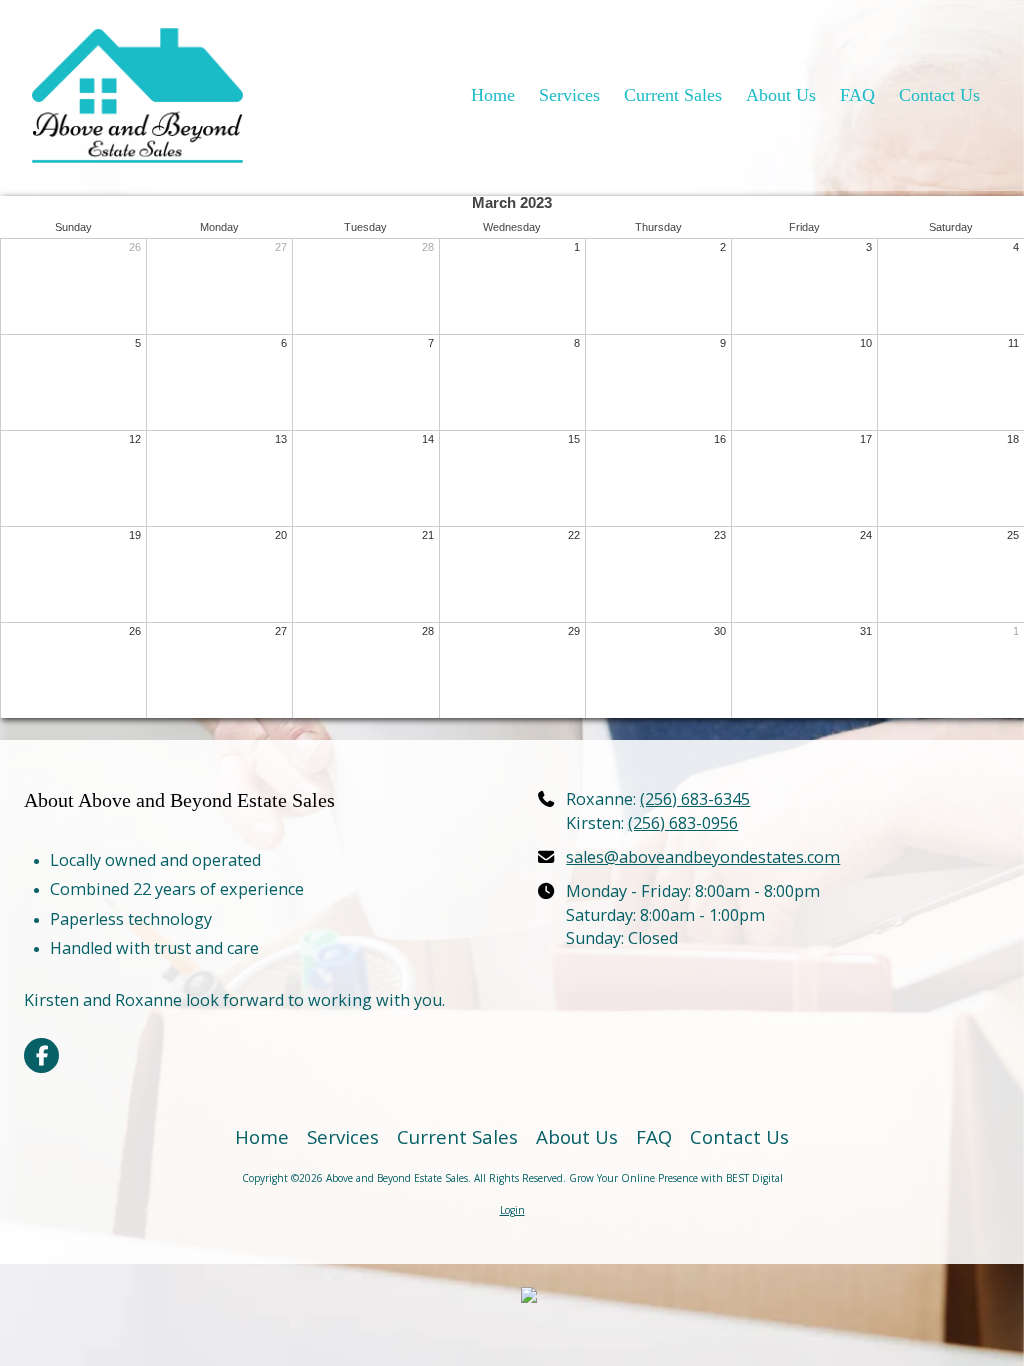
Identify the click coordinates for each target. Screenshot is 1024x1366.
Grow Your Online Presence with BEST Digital (676, 1178)
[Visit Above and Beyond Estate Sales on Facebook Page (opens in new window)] (41, 1055)
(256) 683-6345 (695, 799)
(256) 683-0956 (683, 823)
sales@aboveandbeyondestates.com (703, 857)
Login (512, 1210)
